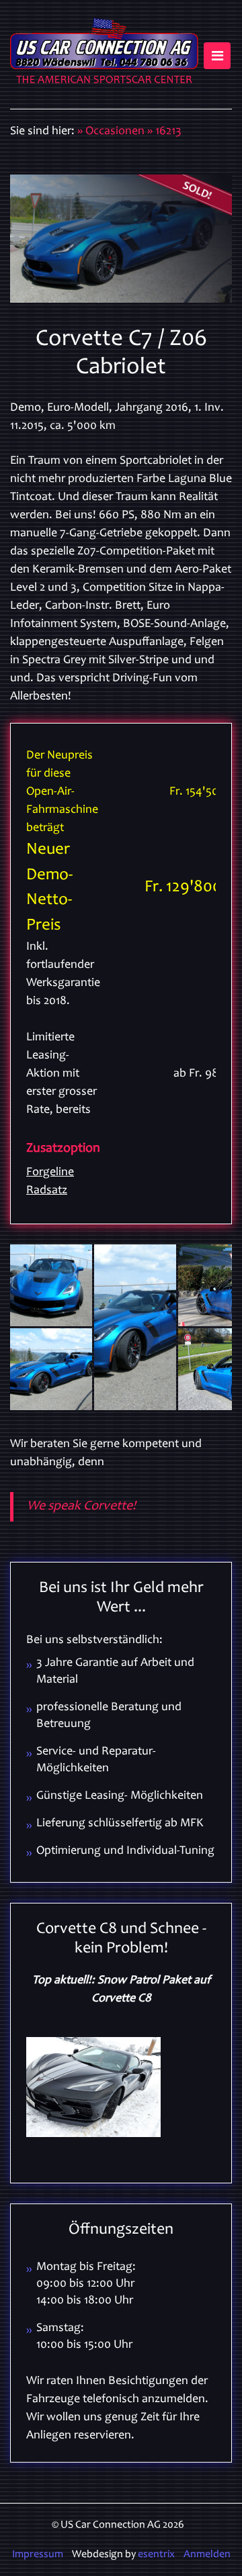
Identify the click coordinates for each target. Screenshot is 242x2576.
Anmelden (207, 2555)
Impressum (38, 2555)
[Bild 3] (51, 1369)
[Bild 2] (135, 1327)
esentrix (156, 2555)
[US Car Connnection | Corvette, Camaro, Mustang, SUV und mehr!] (104, 54)
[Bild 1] (51, 1285)
